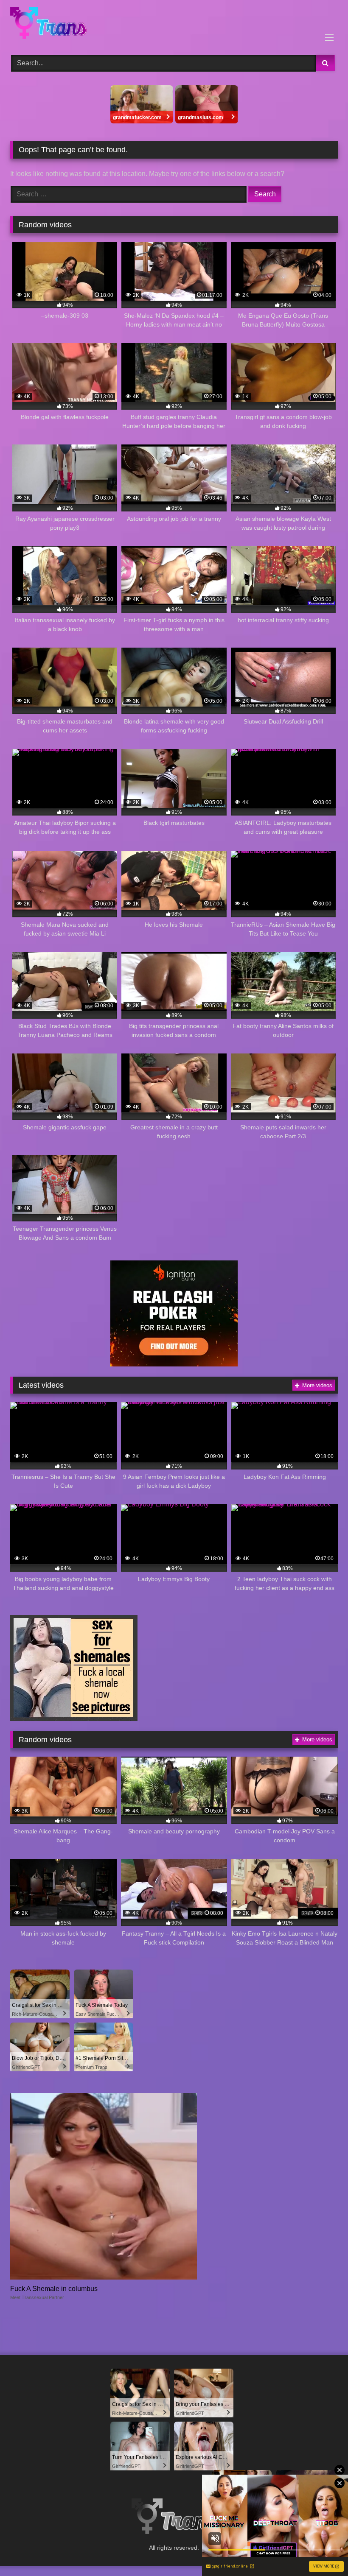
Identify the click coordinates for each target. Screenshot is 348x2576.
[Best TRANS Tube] (174, 24)
